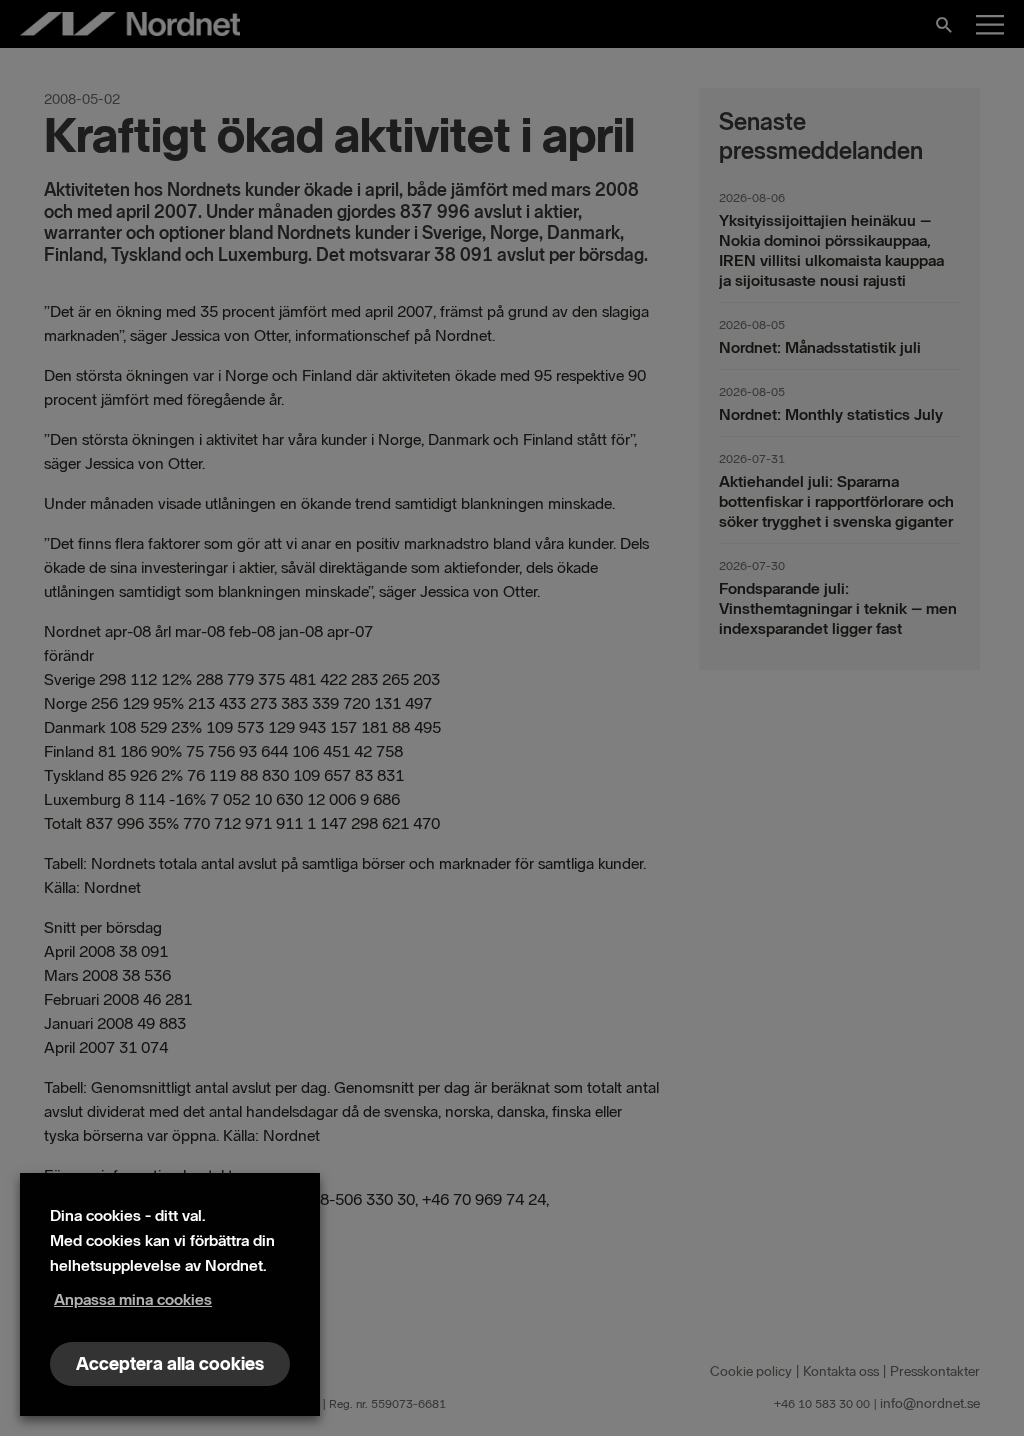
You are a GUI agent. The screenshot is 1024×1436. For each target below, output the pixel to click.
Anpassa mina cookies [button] (133, 1299)
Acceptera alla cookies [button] (170, 1364)
